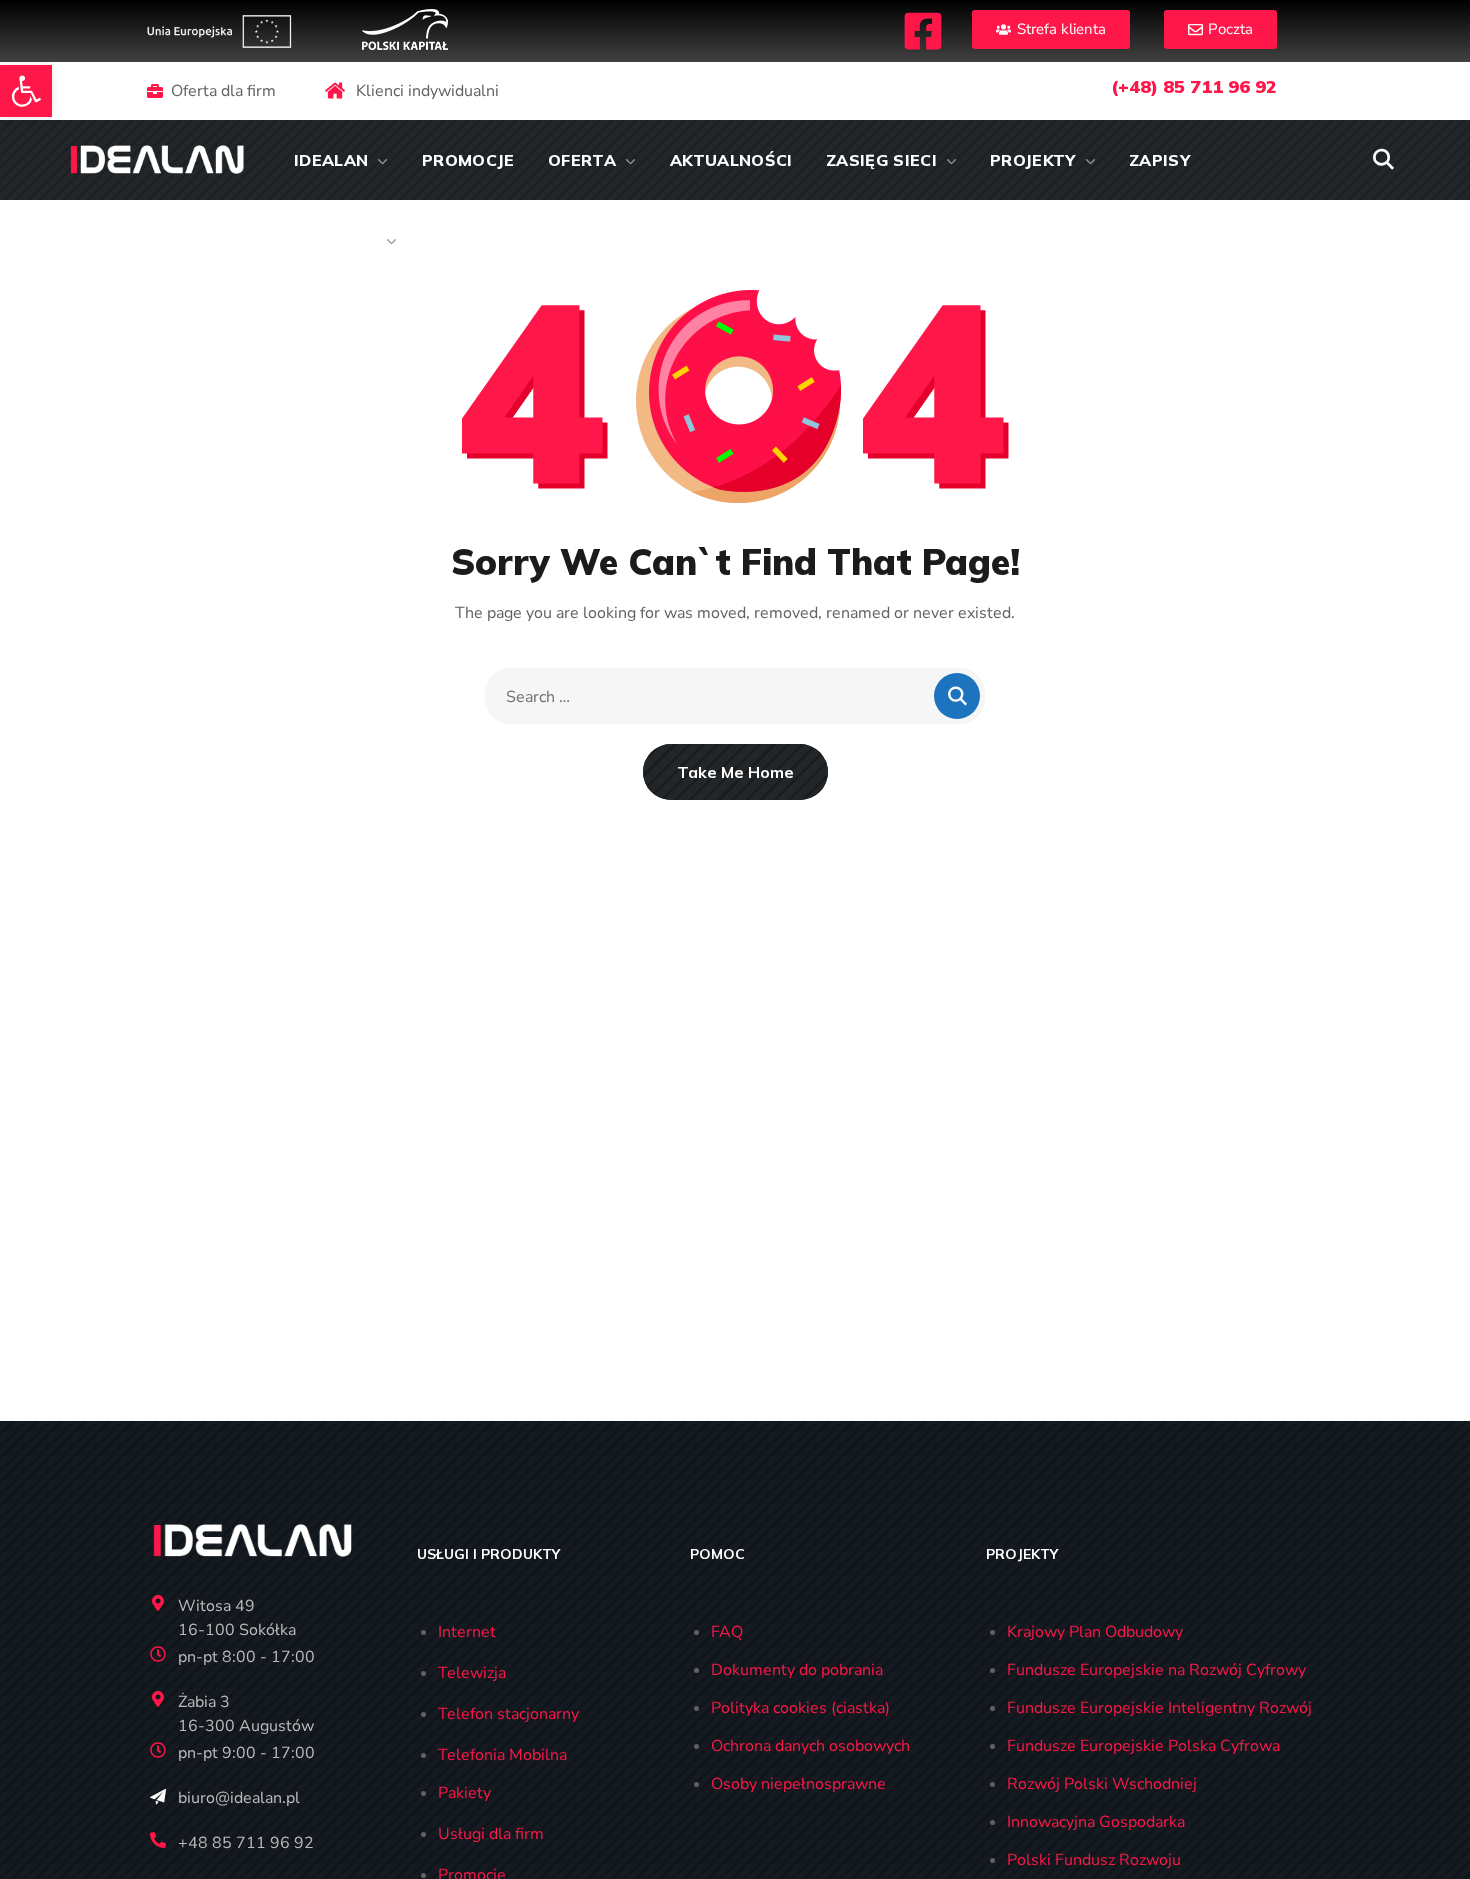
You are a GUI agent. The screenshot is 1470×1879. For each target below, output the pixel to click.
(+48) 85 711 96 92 (1194, 86)
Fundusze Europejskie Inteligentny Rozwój (1159, 1708)
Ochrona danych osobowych (810, 1746)
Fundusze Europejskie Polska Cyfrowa (1143, 1746)
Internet (467, 1632)
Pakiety (464, 1793)
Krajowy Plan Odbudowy (1095, 1632)
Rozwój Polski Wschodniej (1102, 1784)
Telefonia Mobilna (502, 1755)
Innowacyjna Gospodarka (1096, 1822)
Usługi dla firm (491, 1834)
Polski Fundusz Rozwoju (1094, 1860)
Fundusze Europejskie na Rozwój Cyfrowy (1156, 1670)
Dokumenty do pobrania (797, 1670)
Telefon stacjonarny (508, 1714)
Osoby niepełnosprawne (798, 1784)
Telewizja (472, 1673)
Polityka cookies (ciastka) (800, 1708)
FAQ (727, 1632)
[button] (26, 91)
